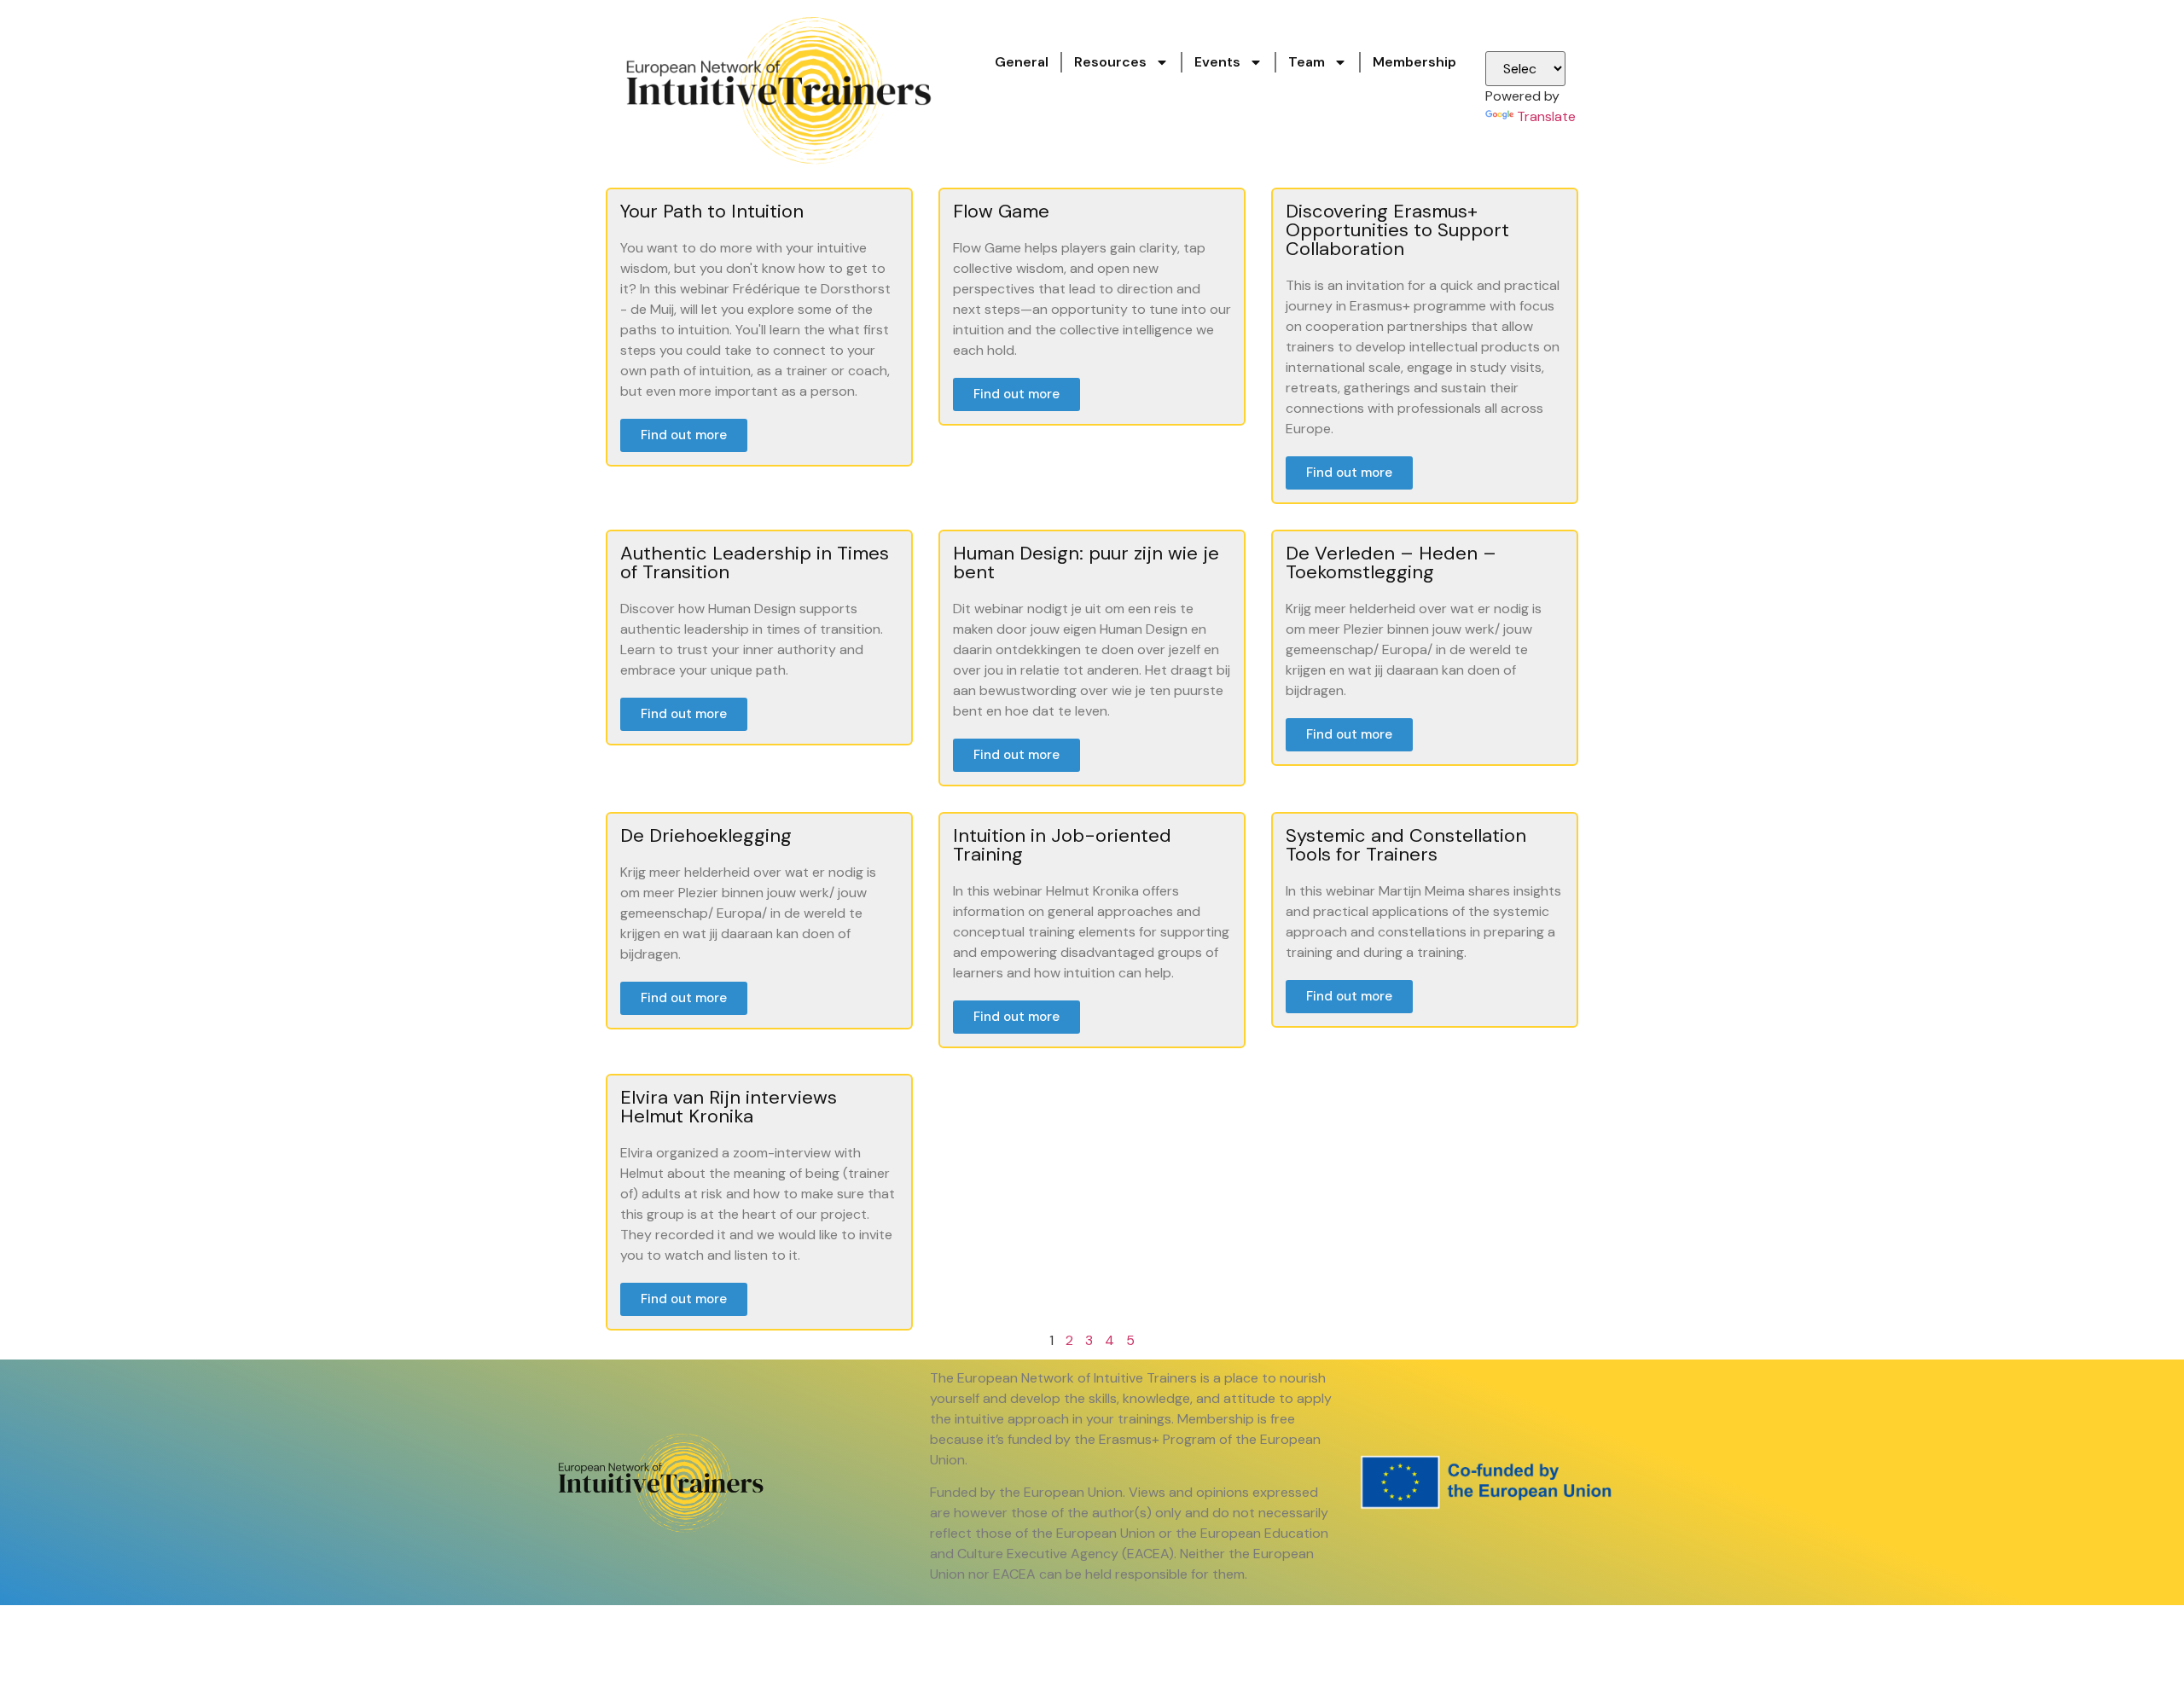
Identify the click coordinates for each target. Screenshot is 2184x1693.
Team (1307, 62)
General (1022, 62)
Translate (1546, 116)
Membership (1414, 62)
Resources (1110, 62)
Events (1217, 62)
